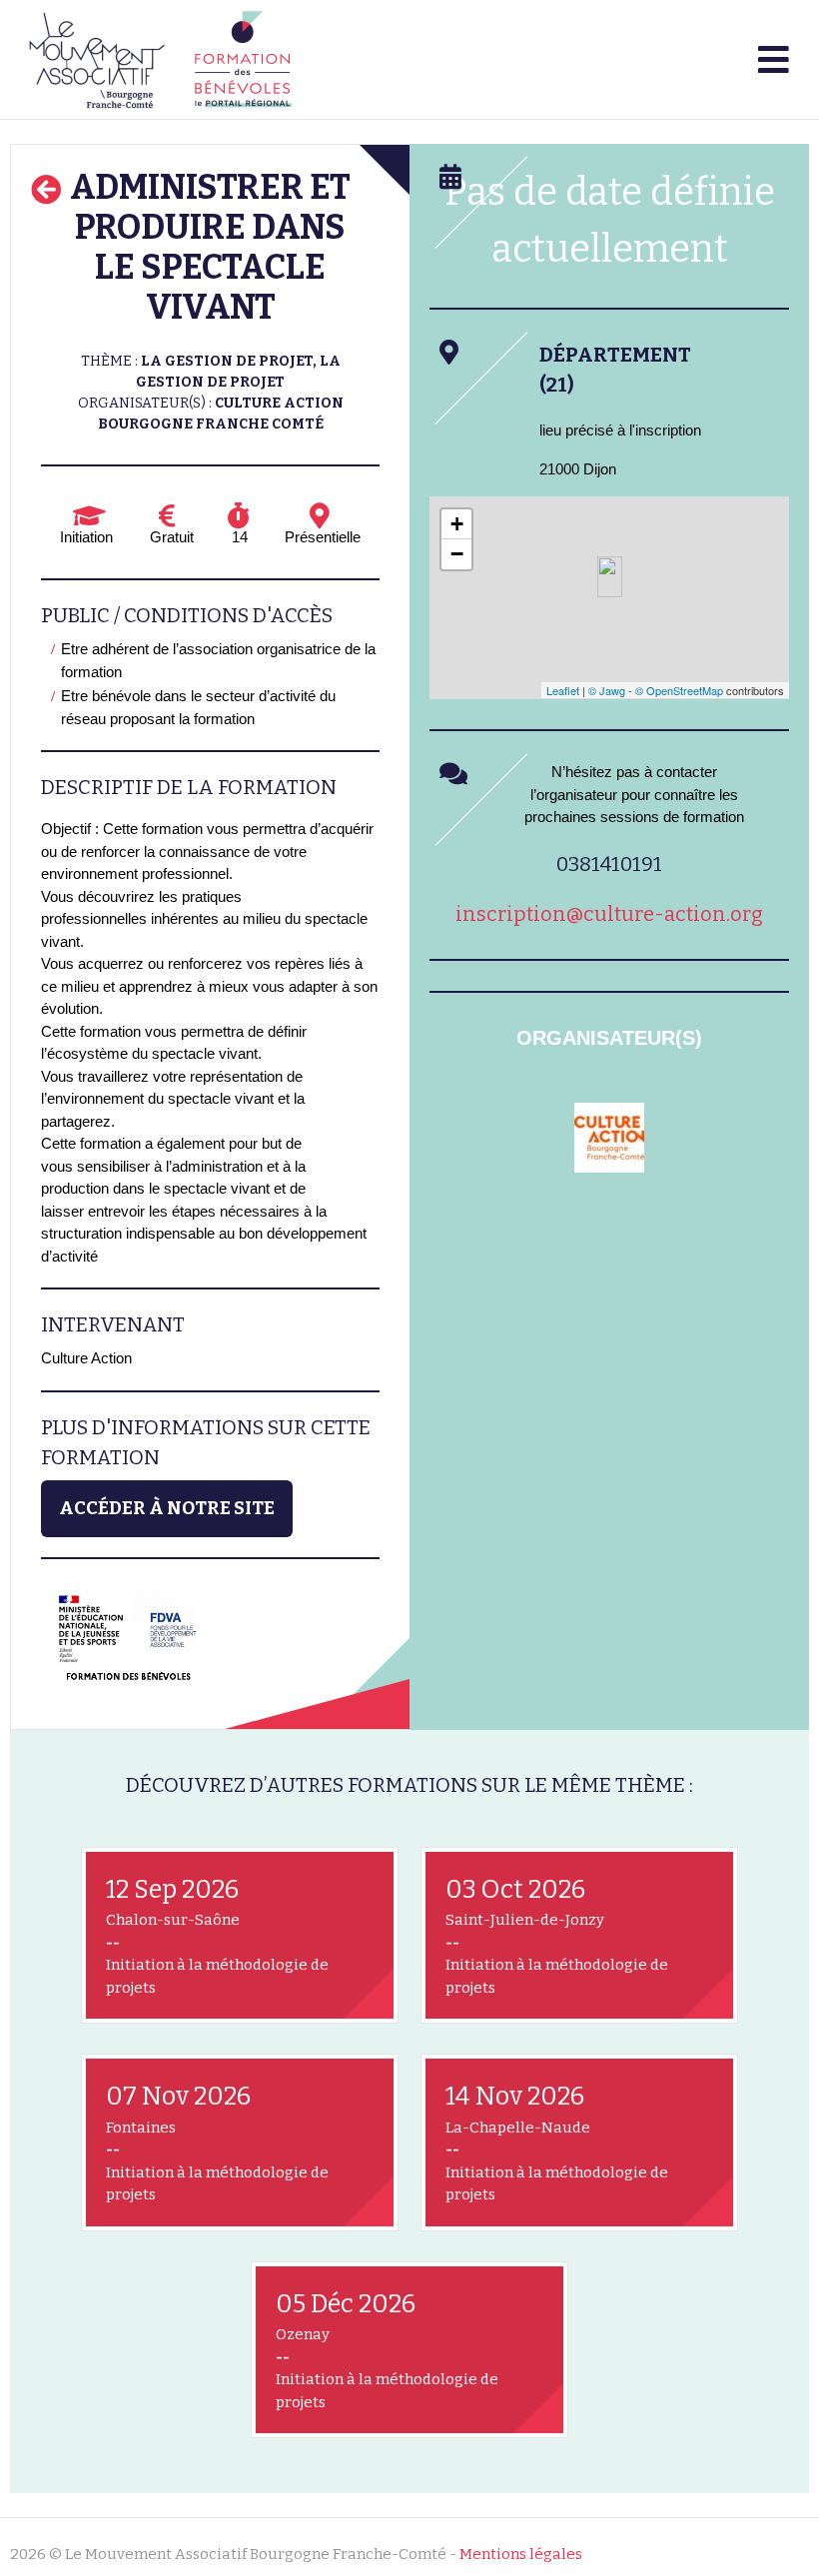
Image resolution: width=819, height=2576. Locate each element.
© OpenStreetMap (679, 690)
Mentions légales (521, 2554)
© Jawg (607, 690)
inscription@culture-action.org (609, 914)
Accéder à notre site (167, 1508)
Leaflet (563, 690)
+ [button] (457, 524)
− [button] (457, 554)
